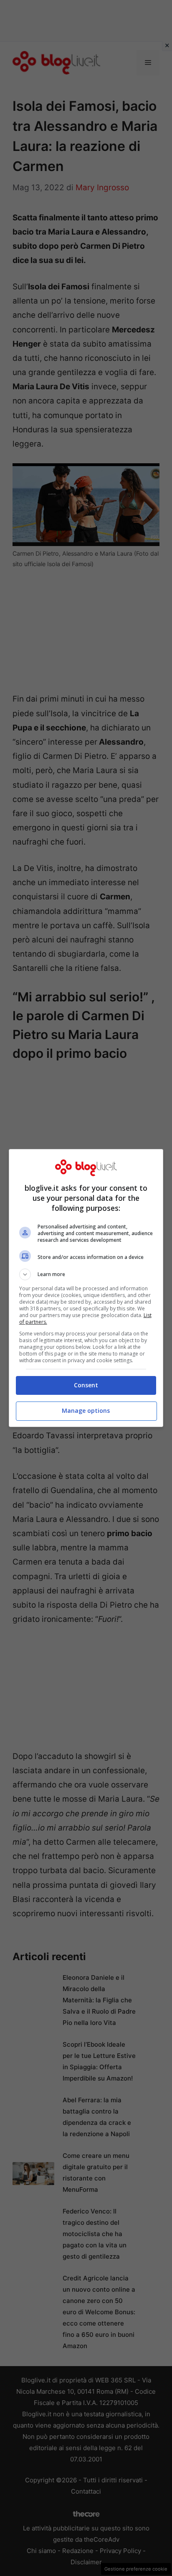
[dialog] (86, 1288)
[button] (86, 1274)
